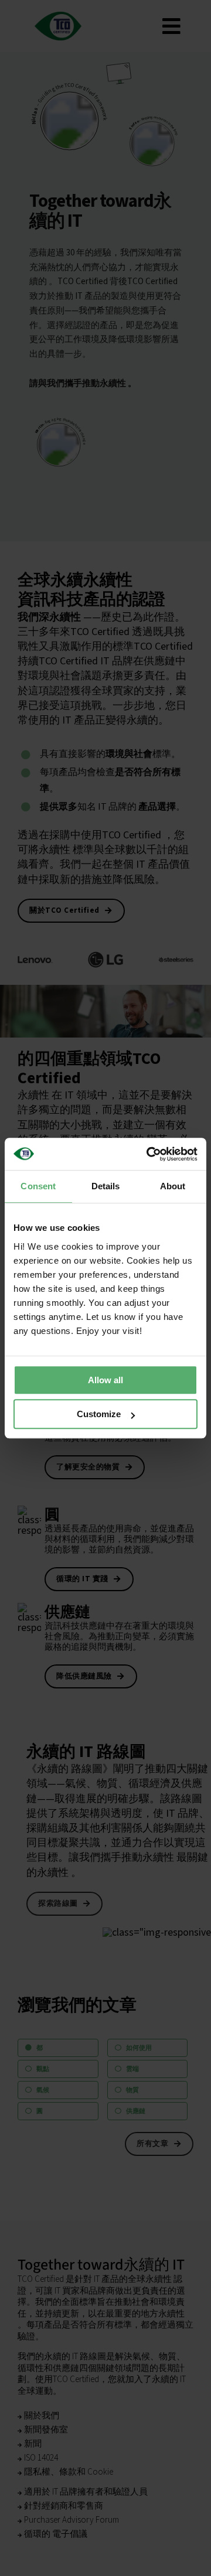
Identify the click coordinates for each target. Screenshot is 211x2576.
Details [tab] (106, 1186)
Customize (99, 1414)
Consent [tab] (38, 1186)
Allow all (105, 1380)
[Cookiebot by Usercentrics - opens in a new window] (149, 1154)
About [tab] (173, 1186)
